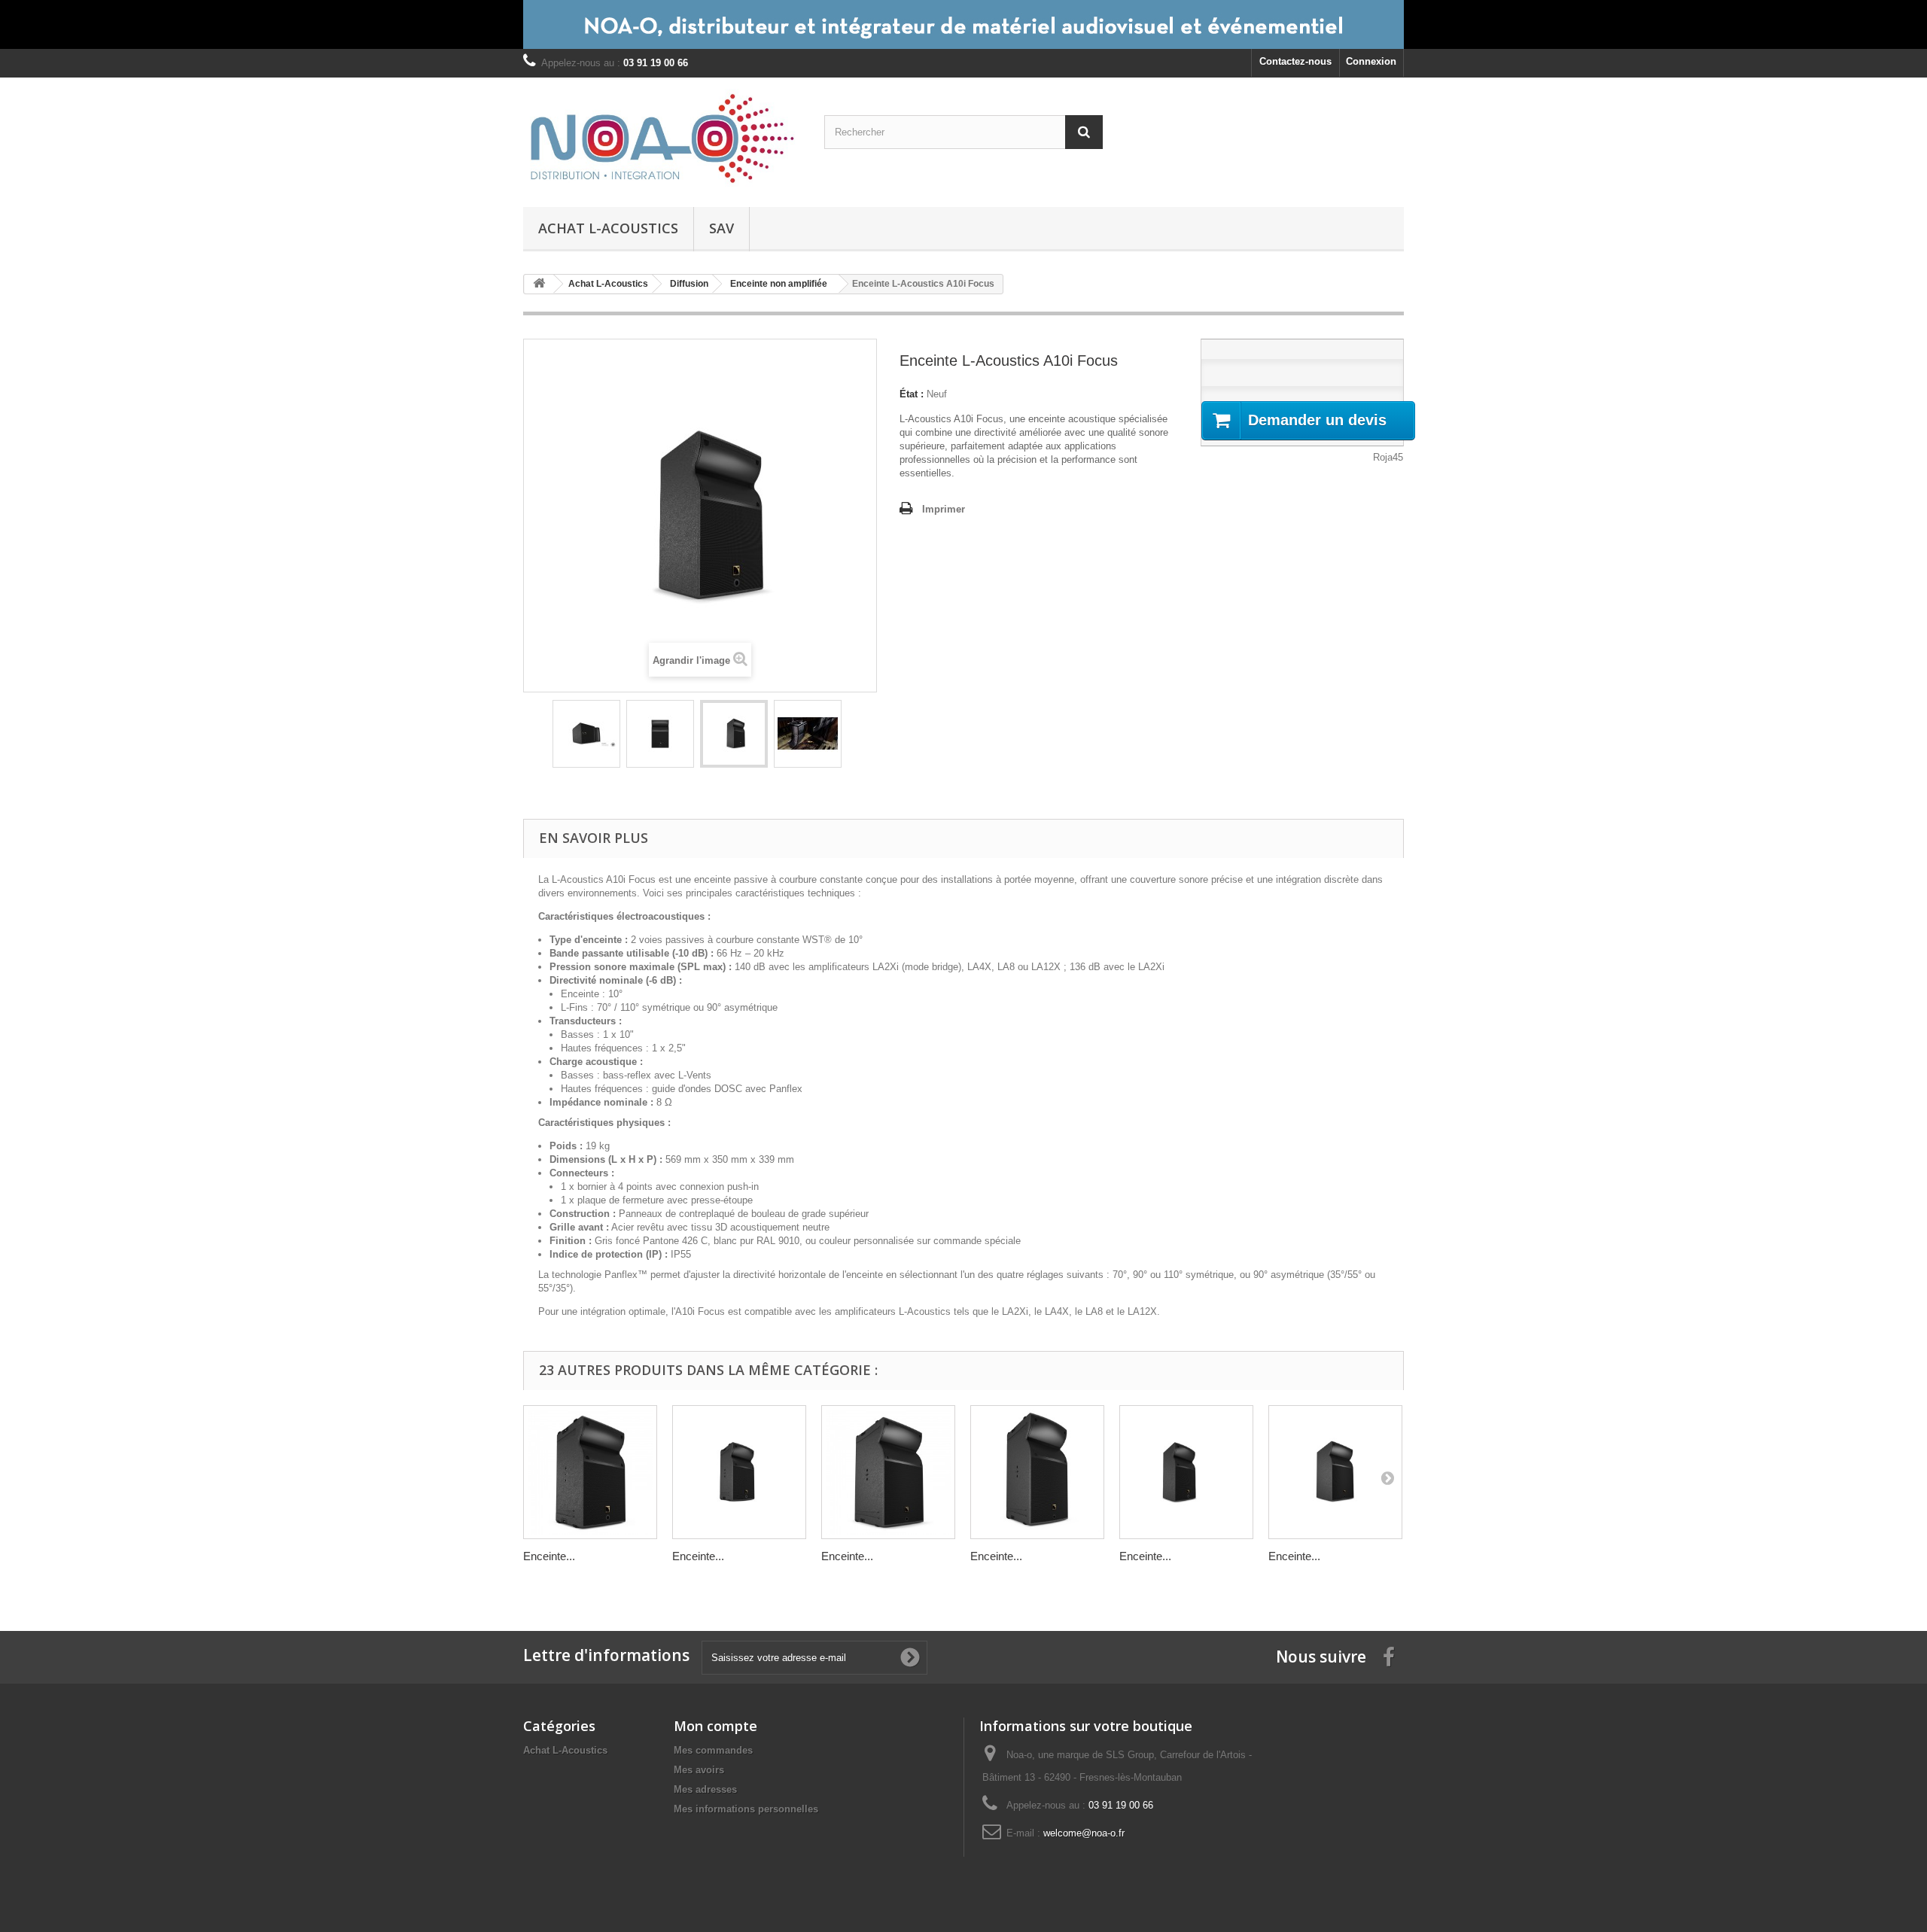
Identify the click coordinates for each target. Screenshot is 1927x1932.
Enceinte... (549, 1556)
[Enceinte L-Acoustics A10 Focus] (590, 1472)
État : (912, 394)
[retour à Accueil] (539, 284)
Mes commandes (713, 1750)
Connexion (1371, 61)
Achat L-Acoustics (608, 228)
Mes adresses (705, 1789)
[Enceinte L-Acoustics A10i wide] (1186, 1472)
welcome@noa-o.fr (1084, 1833)
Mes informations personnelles (746, 1809)
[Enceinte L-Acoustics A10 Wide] (739, 1472)
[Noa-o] (662, 138)
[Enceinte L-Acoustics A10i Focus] (586, 734)
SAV (721, 228)
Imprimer (944, 509)
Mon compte (715, 1726)
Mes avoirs (699, 1770)
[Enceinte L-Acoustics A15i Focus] (1335, 1472)
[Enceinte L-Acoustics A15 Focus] (888, 1472)
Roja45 (1388, 457)
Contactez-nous (1295, 61)
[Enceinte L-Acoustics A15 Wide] (1037, 1472)
